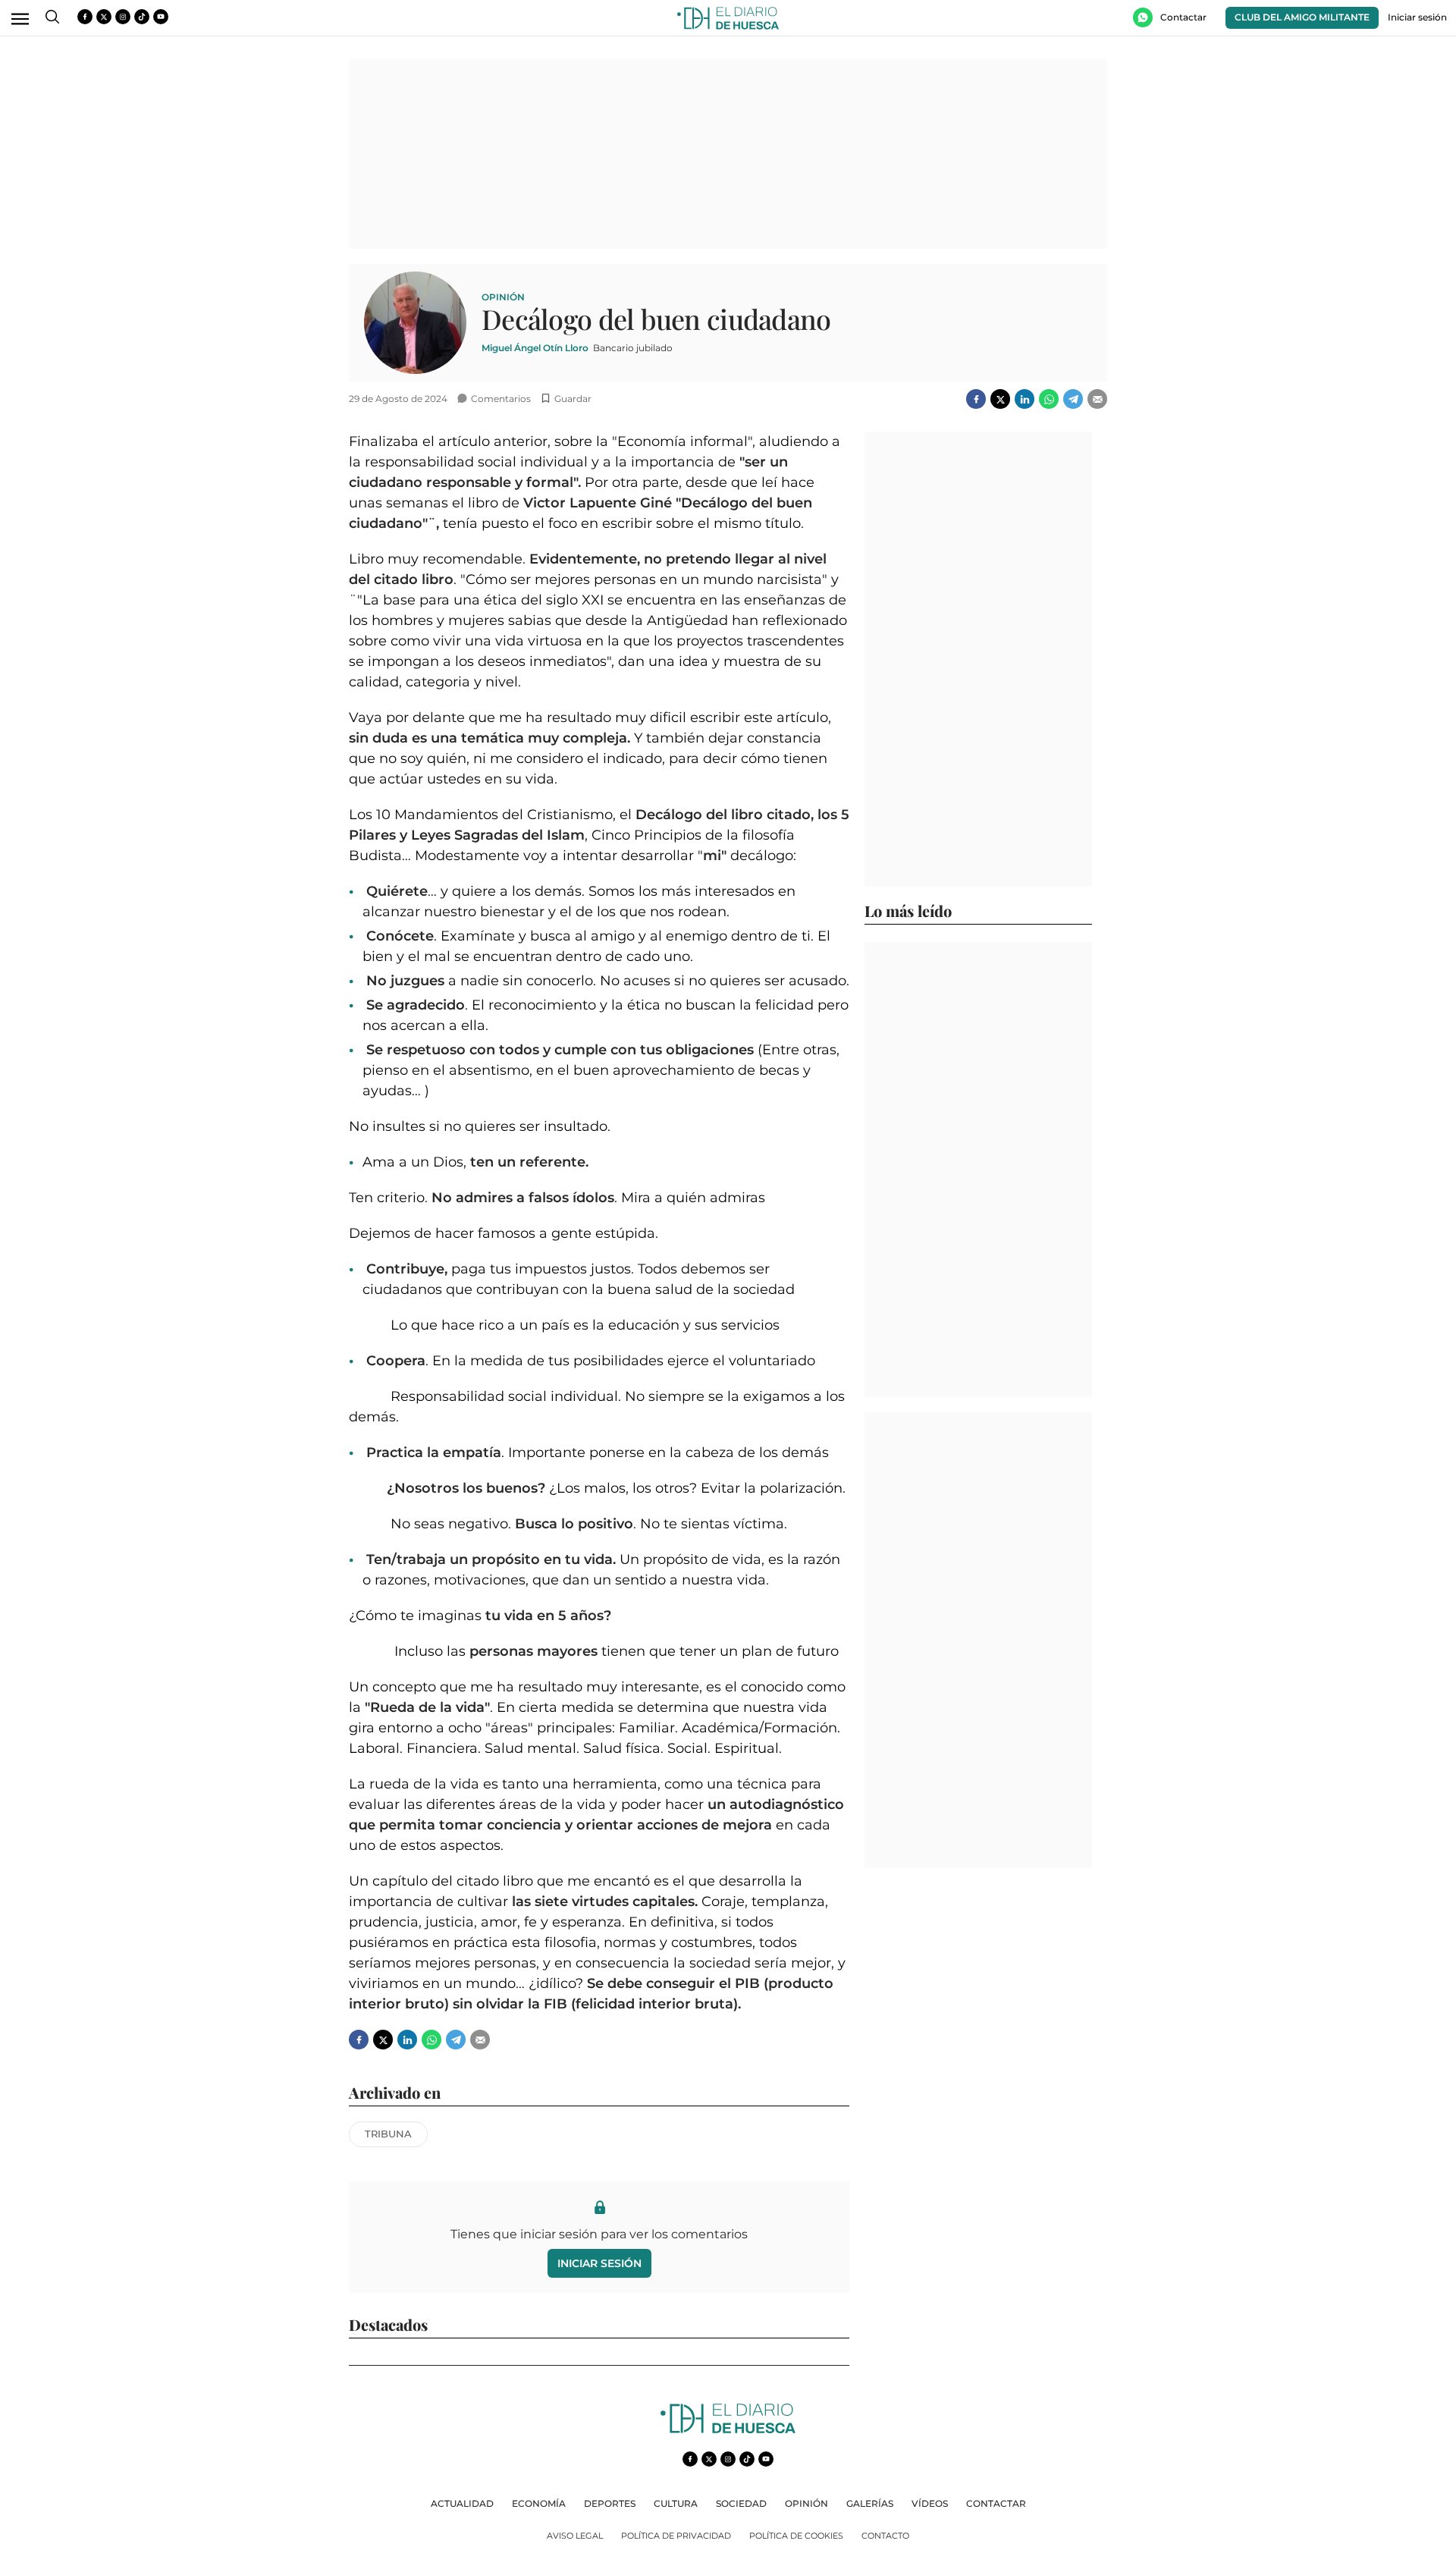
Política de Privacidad (676, 2536)
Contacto (885, 2536)
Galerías (870, 2503)
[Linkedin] (1025, 399)
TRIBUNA (388, 2134)
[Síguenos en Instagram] (123, 17)
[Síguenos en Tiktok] (142, 17)
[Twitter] (1000, 399)
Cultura (676, 2503)
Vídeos (930, 2503)
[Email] (1097, 399)
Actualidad (462, 2503)
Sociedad (741, 2503)
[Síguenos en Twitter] (104, 17)
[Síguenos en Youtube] (161, 17)
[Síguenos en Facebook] (85, 17)
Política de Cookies (796, 2536)
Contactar (996, 2503)
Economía (539, 2503)
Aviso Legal (575, 2536)
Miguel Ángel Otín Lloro (535, 348)
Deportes (610, 2503)
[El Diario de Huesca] (728, 2429)
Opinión (503, 297)
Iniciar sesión (599, 2263)
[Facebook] (976, 399)
